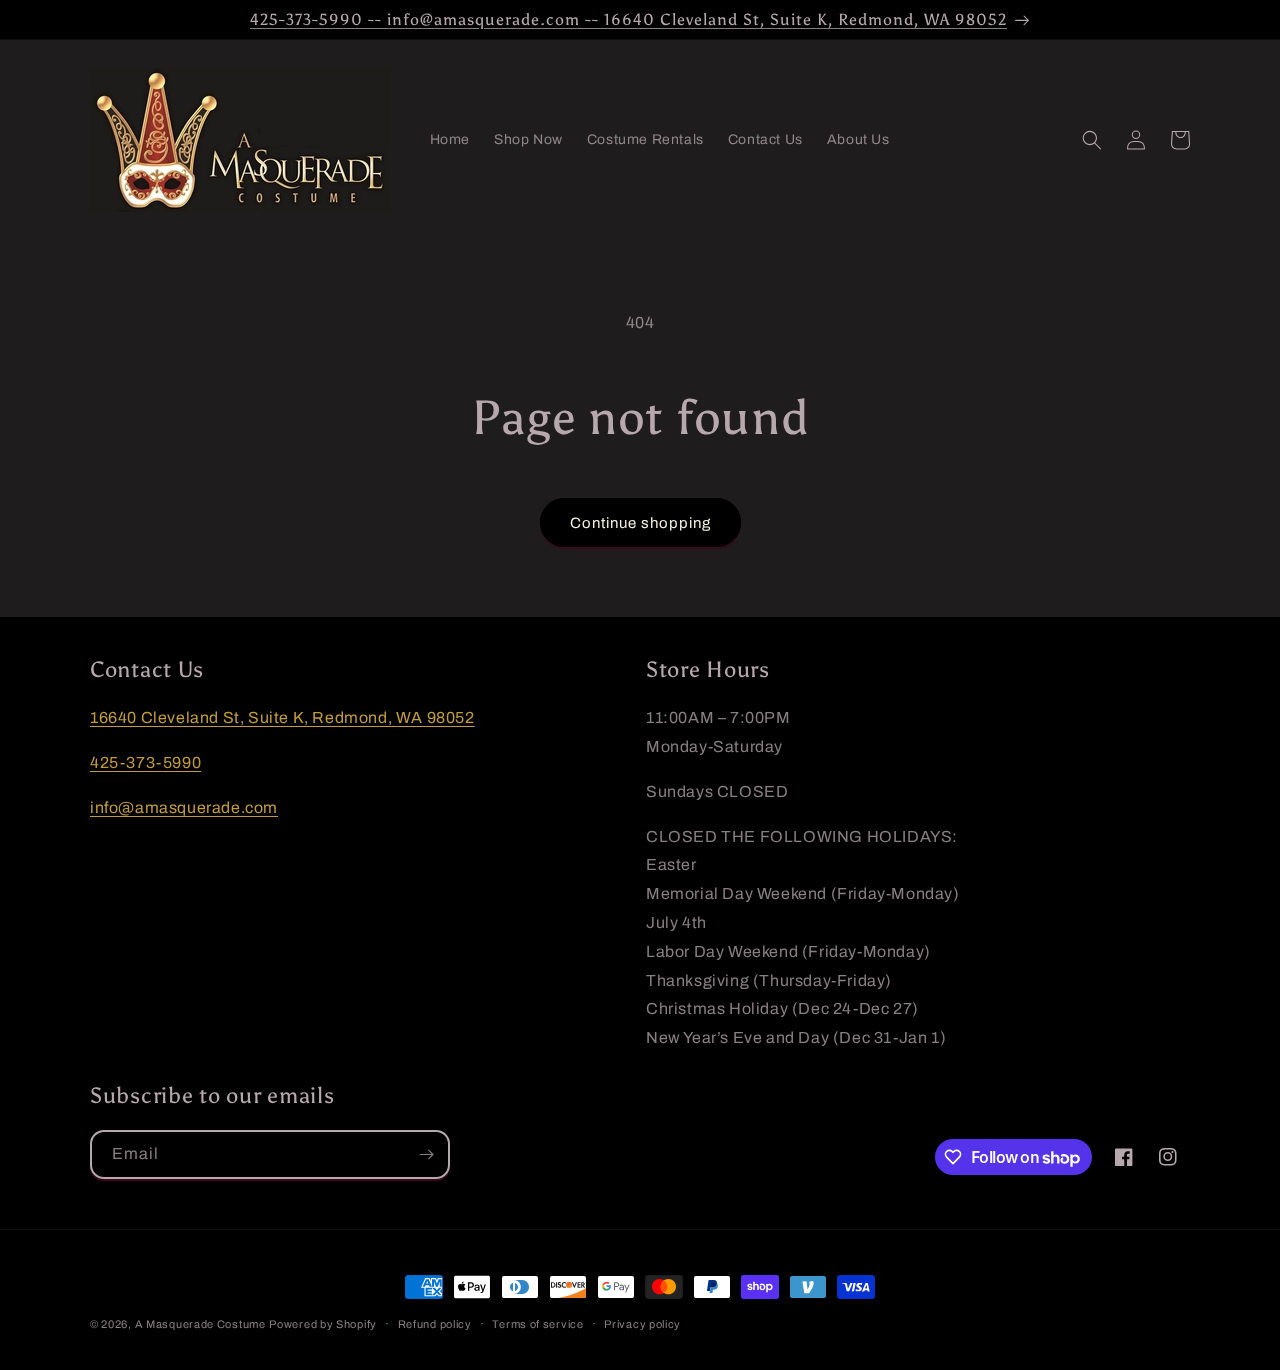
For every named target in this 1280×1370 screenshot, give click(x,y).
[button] (1092, 140)
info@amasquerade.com (184, 807)
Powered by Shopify (323, 1324)
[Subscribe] (426, 1154)
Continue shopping (640, 523)
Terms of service (537, 1324)
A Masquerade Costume (200, 1324)
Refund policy (435, 1324)
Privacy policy (642, 1324)
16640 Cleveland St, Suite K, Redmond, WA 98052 (282, 717)
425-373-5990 (145, 762)
